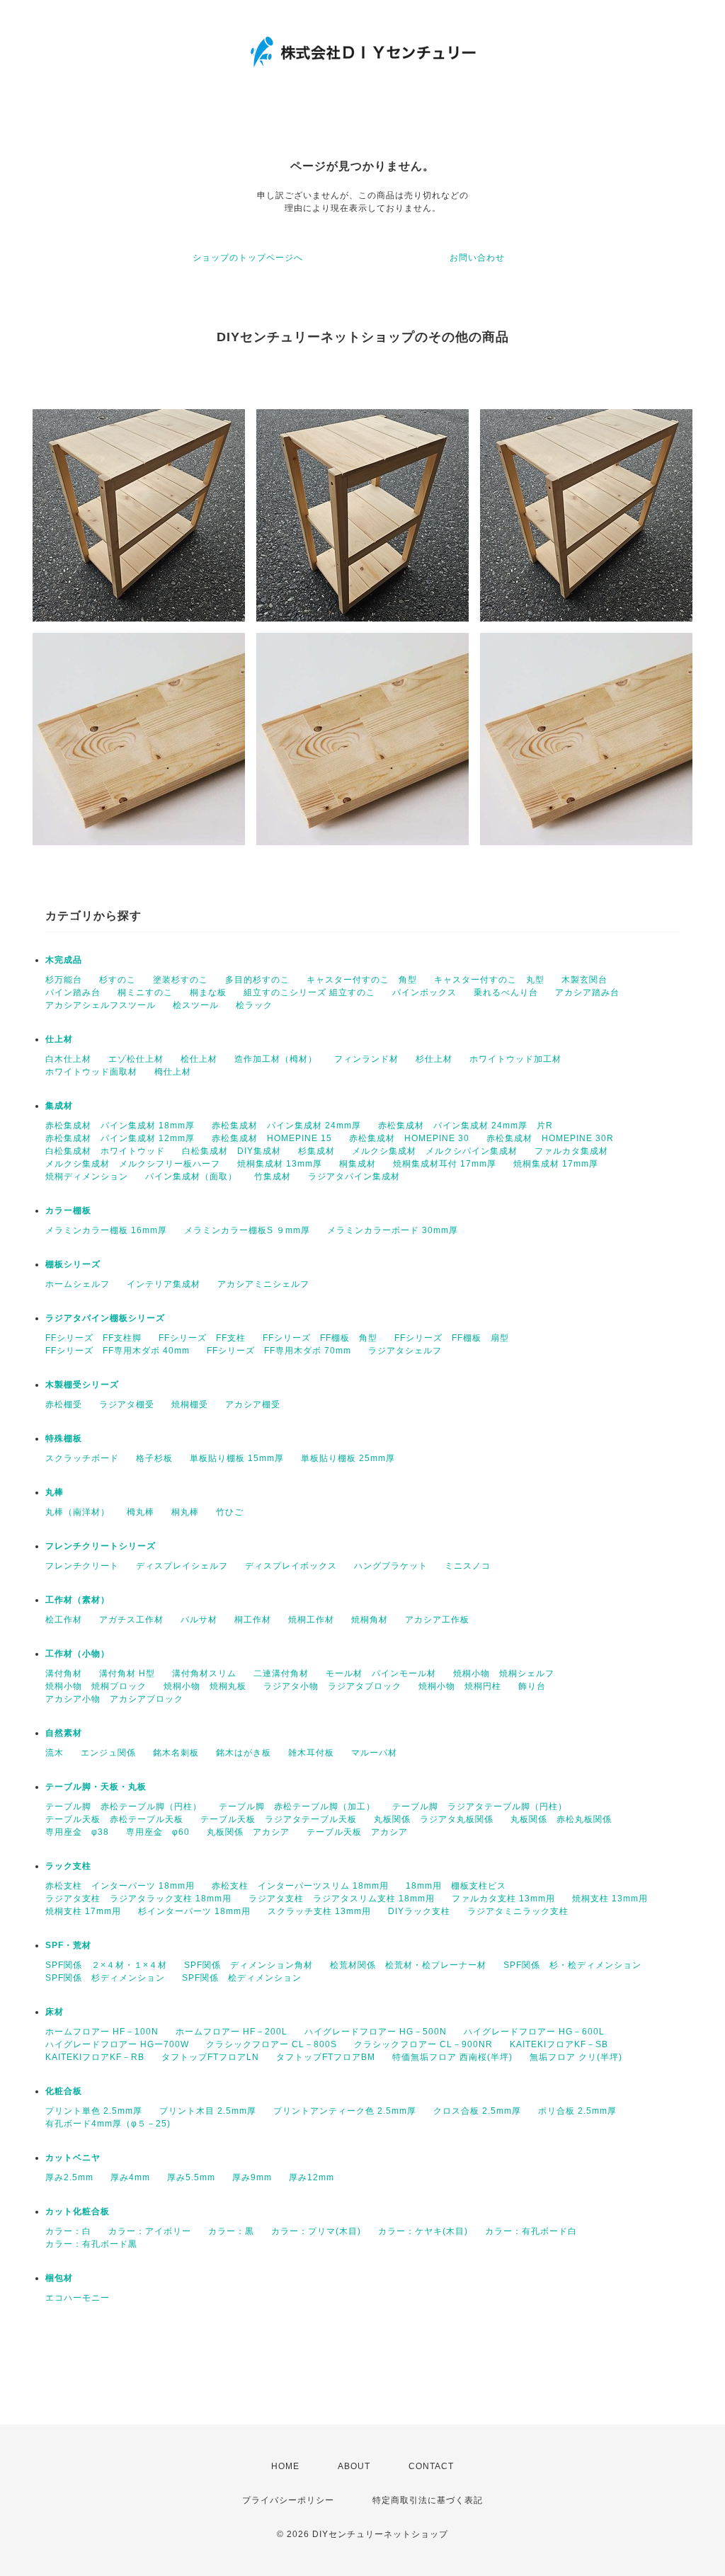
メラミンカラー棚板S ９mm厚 (247, 1230)
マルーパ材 (374, 1753)
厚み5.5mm (191, 2177)
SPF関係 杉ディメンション (105, 1978)
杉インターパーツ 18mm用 (194, 1911)
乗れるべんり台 (506, 992)
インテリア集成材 (164, 1284)
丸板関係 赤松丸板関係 (561, 1819)
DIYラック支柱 (419, 1911)
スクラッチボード (82, 1458)
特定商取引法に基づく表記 (428, 2500)
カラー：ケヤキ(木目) (423, 2231)
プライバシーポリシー (288, 2500)
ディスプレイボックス (291, 1566)
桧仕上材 (199, 1059)
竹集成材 (273, 1177)
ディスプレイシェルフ (182, 1566)
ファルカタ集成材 (571, 1151)
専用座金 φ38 (77, 1832)
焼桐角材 (370, 1620)
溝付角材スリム (204, 1673)
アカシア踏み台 (587, 992)
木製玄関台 (584, 980)
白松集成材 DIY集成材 (232, 1151)
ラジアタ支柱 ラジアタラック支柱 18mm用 (138, 1899)
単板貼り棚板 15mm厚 (237, 1458)
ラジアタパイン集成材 (354, 1177)
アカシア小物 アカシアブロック (114, 1699)
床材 (55, 2012)
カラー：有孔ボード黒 (91, 2244)
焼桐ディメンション (87, 1177)
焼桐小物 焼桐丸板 (205, 1686)
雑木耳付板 (311, 1753)
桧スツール (196, 1005)
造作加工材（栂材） (276, 1059)
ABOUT (354, 2466)
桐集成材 (358, 1164)
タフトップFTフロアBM (326, 2057)
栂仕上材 (173, 1072)
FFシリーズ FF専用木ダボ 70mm (279, 1351)
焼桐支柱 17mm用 (83, 1911)
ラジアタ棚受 (127, 1404)
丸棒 (55, 1492)
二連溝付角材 (281, 1673)
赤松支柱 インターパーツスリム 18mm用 (300, 1886)
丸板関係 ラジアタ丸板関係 (434, 1819)
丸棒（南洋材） (78, 1512)
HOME (285, 2466)
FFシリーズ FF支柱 (202, 1338)
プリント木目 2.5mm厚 (208, 2111)
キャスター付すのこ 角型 (362, 980)
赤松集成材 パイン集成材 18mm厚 (120, 1126)
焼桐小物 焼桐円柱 (460, 1686)
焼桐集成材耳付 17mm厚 (445, 1164)
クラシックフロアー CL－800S (272, 2044)
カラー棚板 (68, 1210)
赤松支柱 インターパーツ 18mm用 (120, 1886)
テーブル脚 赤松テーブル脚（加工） (297, 1807)
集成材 (59, 1106)
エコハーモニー (78, 2298)
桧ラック (254, 1005)
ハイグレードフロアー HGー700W (117, 2044)
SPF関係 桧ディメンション (242, 1978)
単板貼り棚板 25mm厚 (348, 1458)
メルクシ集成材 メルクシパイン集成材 (435, 1151)
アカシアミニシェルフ (263, 1284)
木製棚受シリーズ (82, 1385)
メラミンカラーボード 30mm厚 (393, 1230)
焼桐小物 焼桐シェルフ (504, 1673)
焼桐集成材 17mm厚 (556, 1164)
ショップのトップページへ (248, 258)
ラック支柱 (68, 1866)
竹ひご (230, 1512)
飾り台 (532, 1686)
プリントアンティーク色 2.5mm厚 (345, 2111)
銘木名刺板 (176, 1753)
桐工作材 (253, 1620)
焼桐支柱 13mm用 (610, 1899)
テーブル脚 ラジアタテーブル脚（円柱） (480, 1807)
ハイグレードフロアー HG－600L (534, 2032)
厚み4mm (130, 2177)
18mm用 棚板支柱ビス (456, 1886)
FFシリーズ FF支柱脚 (93, 1338)
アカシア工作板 (437, 1620)
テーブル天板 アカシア (357, 1832)
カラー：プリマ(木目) (316, 2231)
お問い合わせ (477, 258)
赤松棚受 (64, 1404)
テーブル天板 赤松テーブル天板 (114, 1819)
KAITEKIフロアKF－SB (559, 2044)
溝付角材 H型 (127, 1673)
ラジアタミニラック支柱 (518, 1911)
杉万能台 (64, 980)
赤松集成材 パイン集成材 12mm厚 (120, 1138)
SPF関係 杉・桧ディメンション (572, 1965)
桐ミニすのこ (145, 992)
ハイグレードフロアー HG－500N (376, 2032)
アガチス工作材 (131, 1620)
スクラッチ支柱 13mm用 (319, 1911)
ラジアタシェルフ (405, 1351)
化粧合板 (64, 2091)
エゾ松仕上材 (136, 1059)
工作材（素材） (78, 1600)
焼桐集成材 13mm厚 (280, 1164)
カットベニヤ (73, 2158)
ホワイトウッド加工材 (515, 1059)
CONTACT (431, 2466)
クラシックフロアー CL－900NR (423, 2044)
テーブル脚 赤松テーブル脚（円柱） (124, 1807)
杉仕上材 (434, 1059)
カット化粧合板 (78, 2211)
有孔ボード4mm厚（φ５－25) (108, 2124)
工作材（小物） (78, 1654)
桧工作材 (64, 1620)
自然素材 (64, 1733)
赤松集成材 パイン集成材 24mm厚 (286, 1126)
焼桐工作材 (311, 1620)
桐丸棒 (185, 1512)
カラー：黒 (231, 2231)
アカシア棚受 (253, 1404)
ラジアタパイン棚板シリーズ (105, 1318)
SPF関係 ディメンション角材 (249, 1965)
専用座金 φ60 (158, 1832)
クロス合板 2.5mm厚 (477, 2111)
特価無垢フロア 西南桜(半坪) (452, 2057)
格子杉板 (154, 1458)
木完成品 (64, 960)
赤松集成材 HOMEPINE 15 (272, 1138)
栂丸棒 (141, 1512)
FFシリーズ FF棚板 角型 (320, 1338)
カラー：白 (68, 2231)
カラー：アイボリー (150, 2231)
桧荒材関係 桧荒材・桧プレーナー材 (408, 1965)
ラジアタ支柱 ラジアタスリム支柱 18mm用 (342, 1899)
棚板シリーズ (73, 1264)
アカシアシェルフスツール (101, 1005)
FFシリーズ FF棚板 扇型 (452, 1338)
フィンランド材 (366, 1059)
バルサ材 (199, 1620)
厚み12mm (312, 2177)
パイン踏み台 (73, 992)
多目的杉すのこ (257, 980)
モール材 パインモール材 (381, 1673)
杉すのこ (118, 980)
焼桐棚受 (190, 1404)
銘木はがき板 (244, 1753)
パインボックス (424, 992)
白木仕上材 (68, 1059)
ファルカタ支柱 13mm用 (503, 1899)
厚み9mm (252, 2177)
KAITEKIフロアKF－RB (95, 2057)
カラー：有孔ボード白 (531, 2231)
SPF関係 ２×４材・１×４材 (106, 1965)
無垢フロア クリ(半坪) (576, 2057)
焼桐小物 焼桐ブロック (96, 1686)
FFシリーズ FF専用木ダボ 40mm (118, 1351)
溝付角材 (64, 1673)
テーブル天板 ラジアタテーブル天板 (279, 1819)
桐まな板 (208, 992)
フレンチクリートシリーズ (101, 1546)
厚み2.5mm (69, 2177)
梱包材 (59, 2278)
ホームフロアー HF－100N (102, 2032)
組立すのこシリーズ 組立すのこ (309, 992)
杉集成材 (316, 1151)
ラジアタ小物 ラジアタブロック (332, 1686)
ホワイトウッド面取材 (91, 1072)
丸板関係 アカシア (248, 1832)
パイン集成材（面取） (191, 1177)
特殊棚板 (64, 1438)
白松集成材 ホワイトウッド (105, 1151)
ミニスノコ (468, 1566)
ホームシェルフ (78, 1284)
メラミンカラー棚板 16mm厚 (106, 1230)
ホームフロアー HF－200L (232, 2032)
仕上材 (59, 1039)
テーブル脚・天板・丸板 (96, 1787)
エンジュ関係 (108, 1753)
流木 (55, 1753)
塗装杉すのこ (181, 980)
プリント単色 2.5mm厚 (94, 2111)
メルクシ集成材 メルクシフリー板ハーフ (133, 1164)
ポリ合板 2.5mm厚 (577, 2111)
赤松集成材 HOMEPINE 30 (409, 1138)
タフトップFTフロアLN (210, 2057)
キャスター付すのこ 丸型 (489, 980)
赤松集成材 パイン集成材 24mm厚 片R (466, 1126)
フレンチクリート (82, 1566)
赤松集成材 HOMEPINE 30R (550, 1138)
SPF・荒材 (68, 1945)
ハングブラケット (391, 1566)
